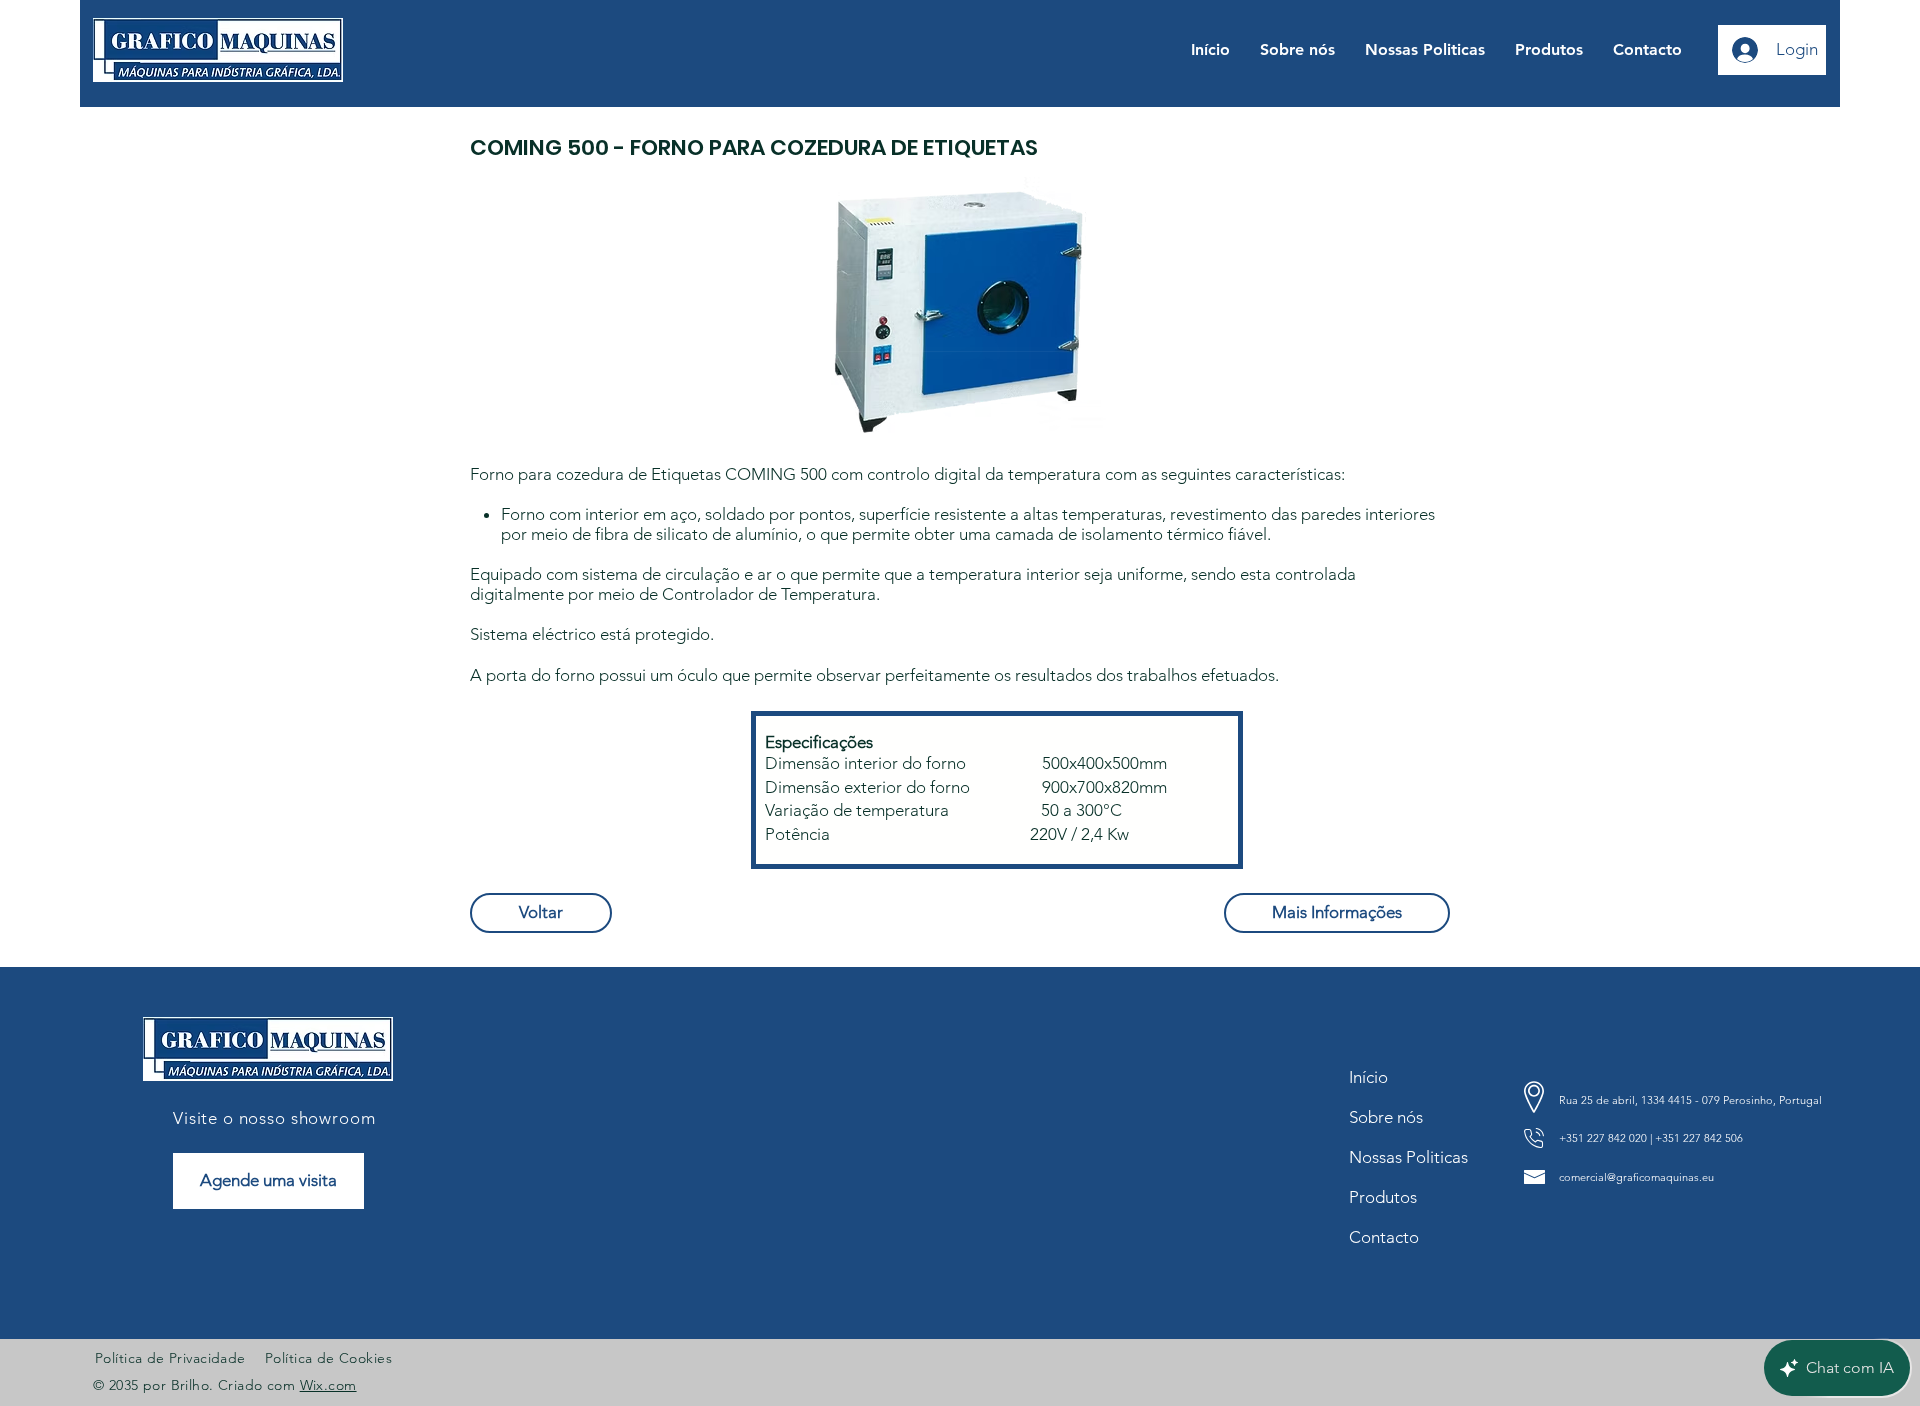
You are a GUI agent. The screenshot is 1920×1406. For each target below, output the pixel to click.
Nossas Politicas (1404, 1157)
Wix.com (328, 1385)
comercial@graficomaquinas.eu (1636, 1177)
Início (1368, 1077)
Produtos (1383, 1197)
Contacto (1384, 1237)
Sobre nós (1386, 1117)
